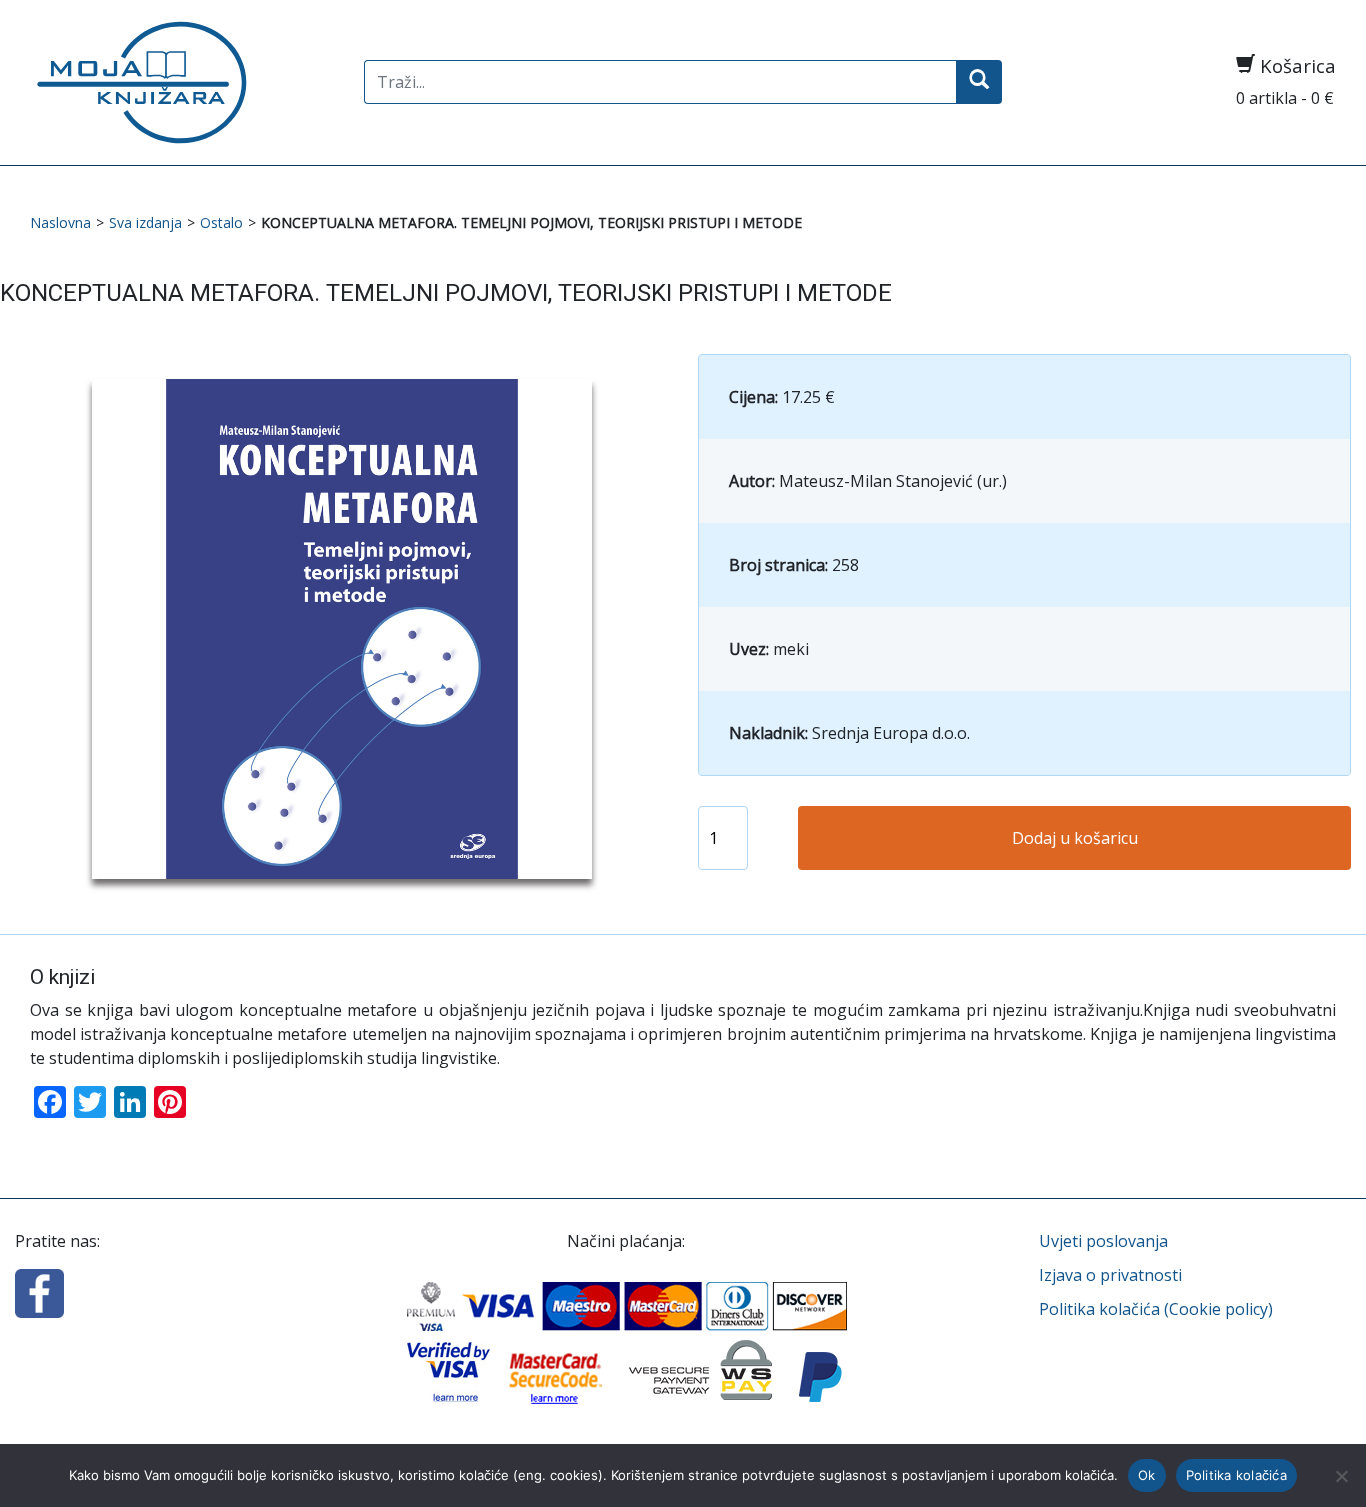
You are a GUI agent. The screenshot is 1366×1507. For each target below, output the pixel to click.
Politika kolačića (1236, 1475)
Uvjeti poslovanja (1103, 1241)
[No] (1341, 1476)
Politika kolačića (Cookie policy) (1156, 1309)
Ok (1147, 1475)
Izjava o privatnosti (1110, 1275)
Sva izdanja (145, 222)
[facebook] (39, 1292)
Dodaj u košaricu (1075, 838)
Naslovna (60, 222)
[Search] (979, 82)
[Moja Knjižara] (182, 82)
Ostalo (221, 222)
